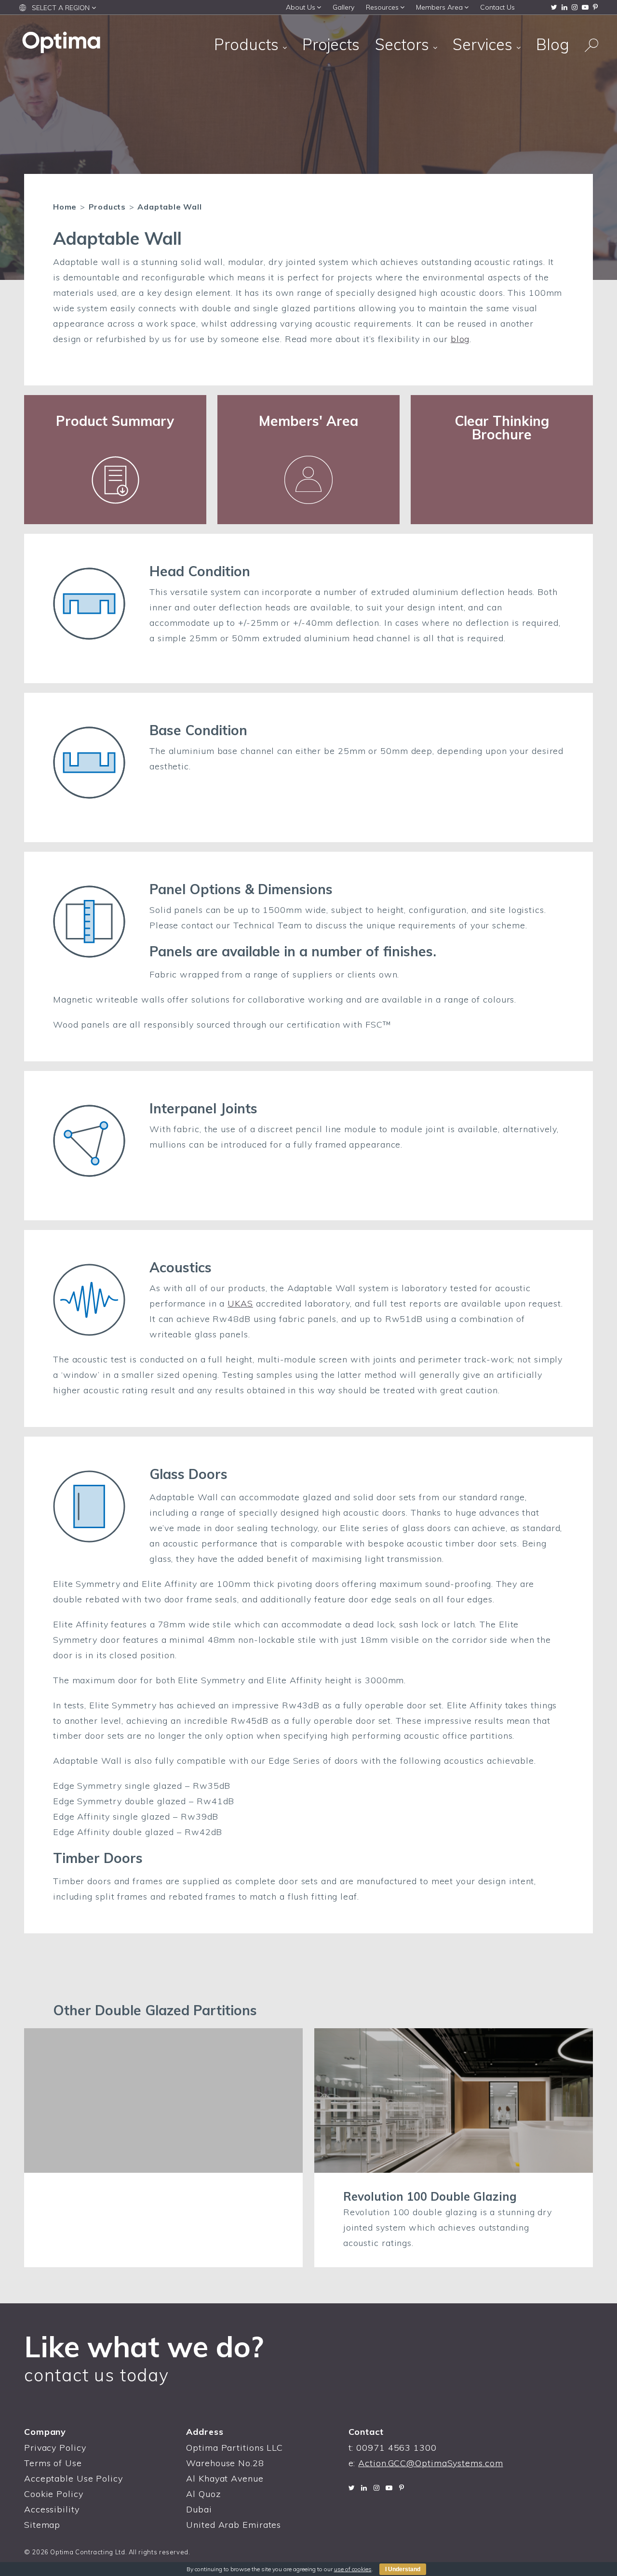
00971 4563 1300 (396, 2448)
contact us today (97, 2375)
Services (484, 44)
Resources (382, 7)
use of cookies (353, 2569)
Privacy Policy (55, 2448)
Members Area (439, 7)
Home (65, 207)
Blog (553, 44)
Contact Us (497, 7)
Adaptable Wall (169, 207)
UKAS (240, 1303)
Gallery (343, 7)
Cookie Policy (54, 2494)
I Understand (403, 2569)
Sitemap (42, 2525)
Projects (331, 44)
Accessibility (52, 2509)
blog (460, 339)
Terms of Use (53, 2463)
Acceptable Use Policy (74, 2478)
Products (248, 44)
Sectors (404, 44)
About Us (301, 7)
